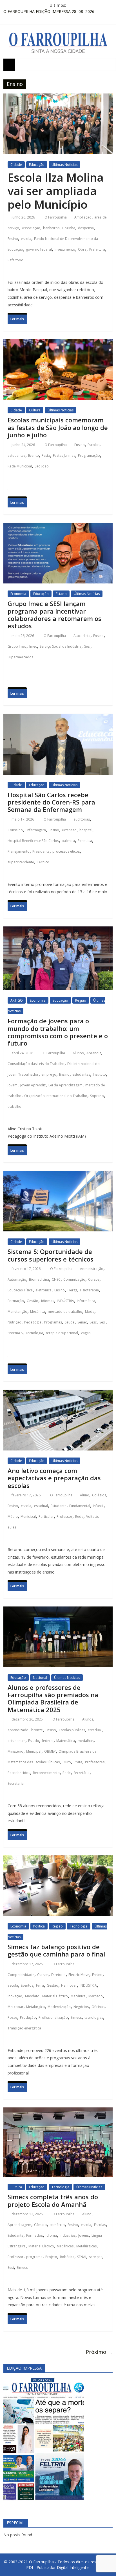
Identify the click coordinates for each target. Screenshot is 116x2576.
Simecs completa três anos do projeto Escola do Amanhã (53, 2200)
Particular (46, 1517)
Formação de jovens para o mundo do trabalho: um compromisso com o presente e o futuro (58, 1032)
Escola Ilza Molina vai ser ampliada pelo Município (56, 191)
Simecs (76, 2017)
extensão (69, 830)
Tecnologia (34, 1333)
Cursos (94, 1279)
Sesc (93, 1322)
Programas (53, 1322)
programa (34, 2257)
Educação (37, 165)
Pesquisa (85, 841)
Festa (46, 455)
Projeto (51, 2257)
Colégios (99, 1495)
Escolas (93, 445)
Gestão (33, 1301)
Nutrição (14, 1322)
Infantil (98, 1506)
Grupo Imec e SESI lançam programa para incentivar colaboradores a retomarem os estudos (54, 615)
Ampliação (83, 217)
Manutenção (17, 1312)
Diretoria (58, 1975)
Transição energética (24, 2028)
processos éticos (66, 851)
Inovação (15, 1996)
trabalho (14, 1107)
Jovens (83, 2235)
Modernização (59, 2007)
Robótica (67, 2257)
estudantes (16, 455)
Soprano (97, 1096)
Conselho (15, 830)
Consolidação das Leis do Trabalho (36, 1064)
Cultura (35, 410)
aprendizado (18, 1730)
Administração (92, 1269)
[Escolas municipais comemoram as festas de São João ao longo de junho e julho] (58, 345)
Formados (34, 2235)
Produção (28, 2017)
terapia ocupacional (62, 1333)
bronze (37, 1730)
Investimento (65, 249)
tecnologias (94, 2017)
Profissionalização (53, 2017)
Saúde (70, 1322)
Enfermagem (36, 830)
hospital (86, 830)
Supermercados (20, 657)
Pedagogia (33, 1322)
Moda (90, 1312)
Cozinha (69, 228)
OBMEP (50, 1751)
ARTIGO (17, 1000)
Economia (18, 594)
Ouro (67, 1762)
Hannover (69, 1985)
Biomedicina (39, 1279)
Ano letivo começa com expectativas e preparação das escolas (54, 1478)
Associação (31, 228)
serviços (96, 2257)
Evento (34, 455)
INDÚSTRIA (65, 1301)
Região (81, 1000)
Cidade (16, 165)
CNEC (56, 1279)
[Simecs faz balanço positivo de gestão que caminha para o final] (58, 1861)
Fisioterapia (89, 1290)
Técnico (43, 862)
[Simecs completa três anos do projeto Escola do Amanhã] (58, 2113)
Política (39, 1926)
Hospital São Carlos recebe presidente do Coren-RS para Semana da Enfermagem (51, 802)
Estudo (34, 1741)
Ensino (13, 239)
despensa (86, 228)
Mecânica (38, 1312)
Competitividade (21, 1975)
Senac (82, 1322)
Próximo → (99, 2352)
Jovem (13, 1085)
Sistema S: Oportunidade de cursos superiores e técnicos (51, 1255)
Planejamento (19, 851)
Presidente (41, 851)
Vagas (86, 1333)
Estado (61, 594)
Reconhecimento (46, 1773)
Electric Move (79, 1975)
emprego (49, 1074)
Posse (12, 2017)
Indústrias (68, 2235)
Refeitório (15, 260)
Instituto (99, 1074)
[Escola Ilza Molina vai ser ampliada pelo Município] (58, 99)
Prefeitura (97, 249)
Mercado (96, 1996)
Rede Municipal (20, 466)
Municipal (28, 1517)
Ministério (15, 1751)
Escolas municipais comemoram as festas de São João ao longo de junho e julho (58, 427)
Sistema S (15, 1333)
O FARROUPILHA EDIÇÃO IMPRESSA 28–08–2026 (49, 11)
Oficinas (98, 2007)
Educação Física (20, 1290)
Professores (95, 1762)
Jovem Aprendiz (33, 1085)
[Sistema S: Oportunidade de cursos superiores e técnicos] (58, 1176)
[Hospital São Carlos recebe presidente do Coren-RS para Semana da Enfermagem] (58, 719)
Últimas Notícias (64, 165)
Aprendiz (94, 1053)
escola (26, 239)
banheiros (51, 228)
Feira (40, 1985)
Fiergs (72, 1290)
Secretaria (16, 1783)
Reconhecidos (19, 1773)
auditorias (82, 819)
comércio (57, 2225)
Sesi (87, 646)
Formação (16, 1301)
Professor (64, 1517)
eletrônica (43, 1290)
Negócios (81, 2007)
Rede (79, 1517)
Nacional (40, 1678)
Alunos (78, 1053)
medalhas (86, 1741)
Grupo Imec (17, 646)
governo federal (39, 249)
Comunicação (74, 1279)
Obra (82, 249)
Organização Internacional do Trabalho (56, 1096)
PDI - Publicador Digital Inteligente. (58, 2567)
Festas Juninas (64, 455)
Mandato (32, 1996)
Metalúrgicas (86, 2246)
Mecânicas (65, 2246)
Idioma (51, 2235)
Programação (89, 455)
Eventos (27, 1985)
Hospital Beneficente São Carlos (33, 841)
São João (42, 466)
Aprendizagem (19, 2225)
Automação (17, 1279)
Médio (13, 1517)
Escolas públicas (72, 1730)
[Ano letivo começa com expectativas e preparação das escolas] (58, 1395)
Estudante (59, 1506)
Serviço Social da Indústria (61, 646)
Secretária (82, 1773)
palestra (68, 841)
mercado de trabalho (65, 1312)
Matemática (66, 1741)
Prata (78, 1762)
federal (48, 1741)
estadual (41, 1506)
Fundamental (80, 1506)
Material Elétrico (55, 1996)
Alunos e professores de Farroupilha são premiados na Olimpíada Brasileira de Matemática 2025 (53, 1698)
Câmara (40, 2225)
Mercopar (15, 2007)
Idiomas (48, 1301)
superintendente (21, 862)
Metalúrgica (35, 2007)
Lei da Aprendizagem (65, 1085)
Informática (86, 1301)
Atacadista (82, 636)
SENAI (82, 2257)
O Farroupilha (56, 217)
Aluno (85, 1495)
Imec (33, 646)
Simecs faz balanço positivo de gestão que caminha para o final (56, 1950)
